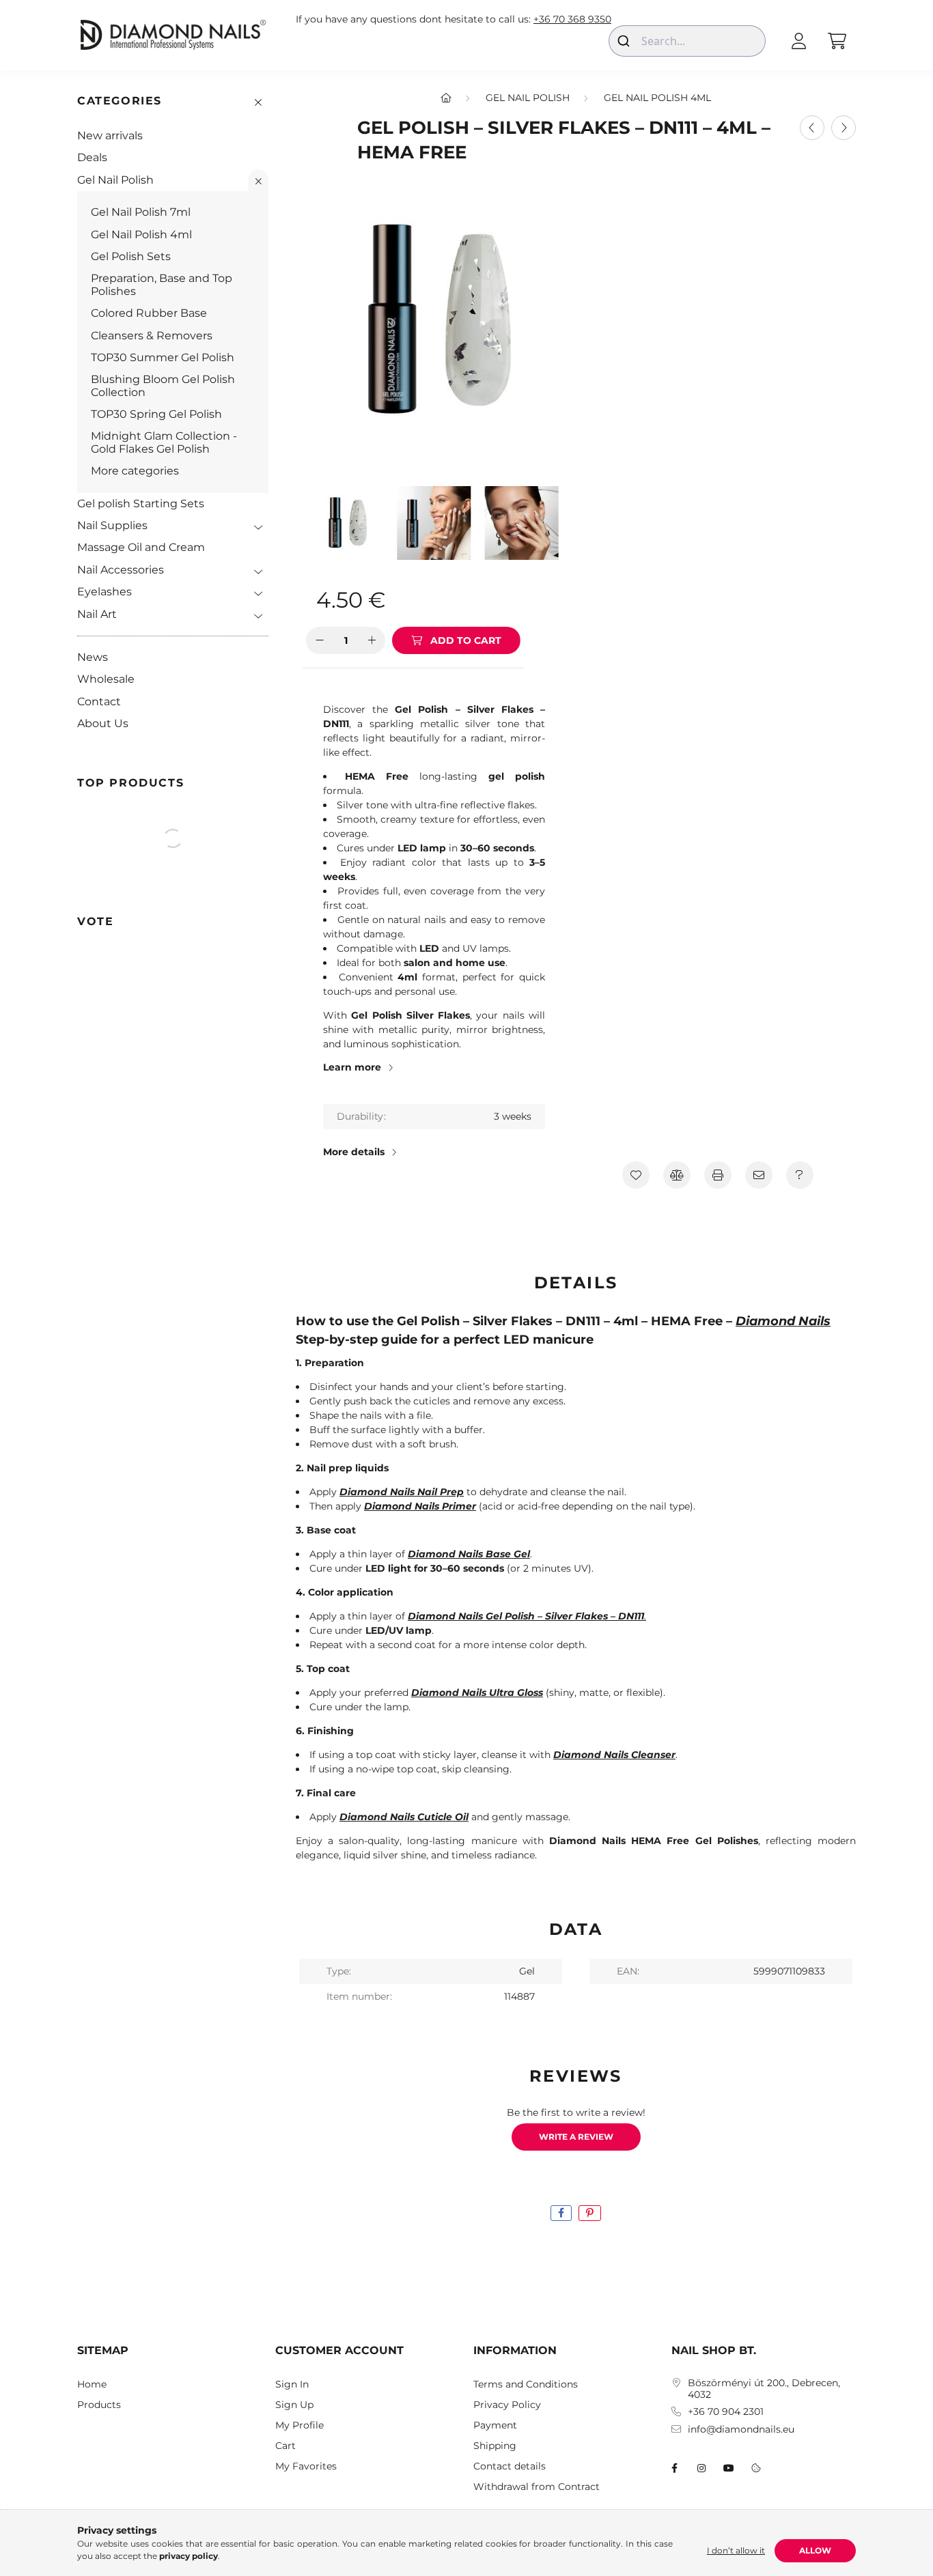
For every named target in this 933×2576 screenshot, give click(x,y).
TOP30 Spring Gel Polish (156, 414)
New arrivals (110, 136)
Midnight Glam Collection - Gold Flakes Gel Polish (164, 442)
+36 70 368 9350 (572, 19)
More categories (135, 471)
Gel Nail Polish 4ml (141, 235)
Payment (495, 2425)
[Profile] (798, 41)
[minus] (320, 640)
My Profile (300, 2425)
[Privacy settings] (756, 2468)
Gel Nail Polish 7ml (141, 212)
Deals (92, 157)
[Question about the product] (800, 1175)
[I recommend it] (759, 1175)
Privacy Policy (507, 2405)
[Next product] (844, 128)
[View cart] (837, 41)
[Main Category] (446, 98)
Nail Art (97, 614)
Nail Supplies (112, 525)
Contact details (510, 2466)
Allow (815, 2550)
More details (354, 1152)
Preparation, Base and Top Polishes (162, 284)
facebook (674, 2468)
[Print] (718, 1175)
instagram (701, 2468)
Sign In (292, 2384)
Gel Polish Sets (131, 256)
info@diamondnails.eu (741, 2430)
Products (99, 2405)
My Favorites (306, 2466)
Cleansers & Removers (152, 336)
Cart (286, 2446)
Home (92, 2384)
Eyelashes (105, 592)
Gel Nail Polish (115, 180)
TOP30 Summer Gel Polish (163, 357)
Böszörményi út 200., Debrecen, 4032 (764, 2389)
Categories (120, 101)
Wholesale (106, 679)
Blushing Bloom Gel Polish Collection (163, 385)
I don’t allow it (736, 2550)
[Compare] (677, 1175)
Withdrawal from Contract (537, 2487)
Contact (99, 702)
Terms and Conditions (526, 2384)
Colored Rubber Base (149, 313)
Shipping (495, 2446)
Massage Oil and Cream (141, 547)
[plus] (372, 640)
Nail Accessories (121, 570)
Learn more (352, 1067)
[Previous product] (812, 128)
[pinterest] (590, 2213)
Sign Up (294, 2405)
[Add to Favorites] (636, 1175)
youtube (729, 2468)
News (93, 657)
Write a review (576, 2137)
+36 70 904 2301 (726, 2412)
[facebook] (561, 2213)
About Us (103, 723)
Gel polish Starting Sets (141, 504)
